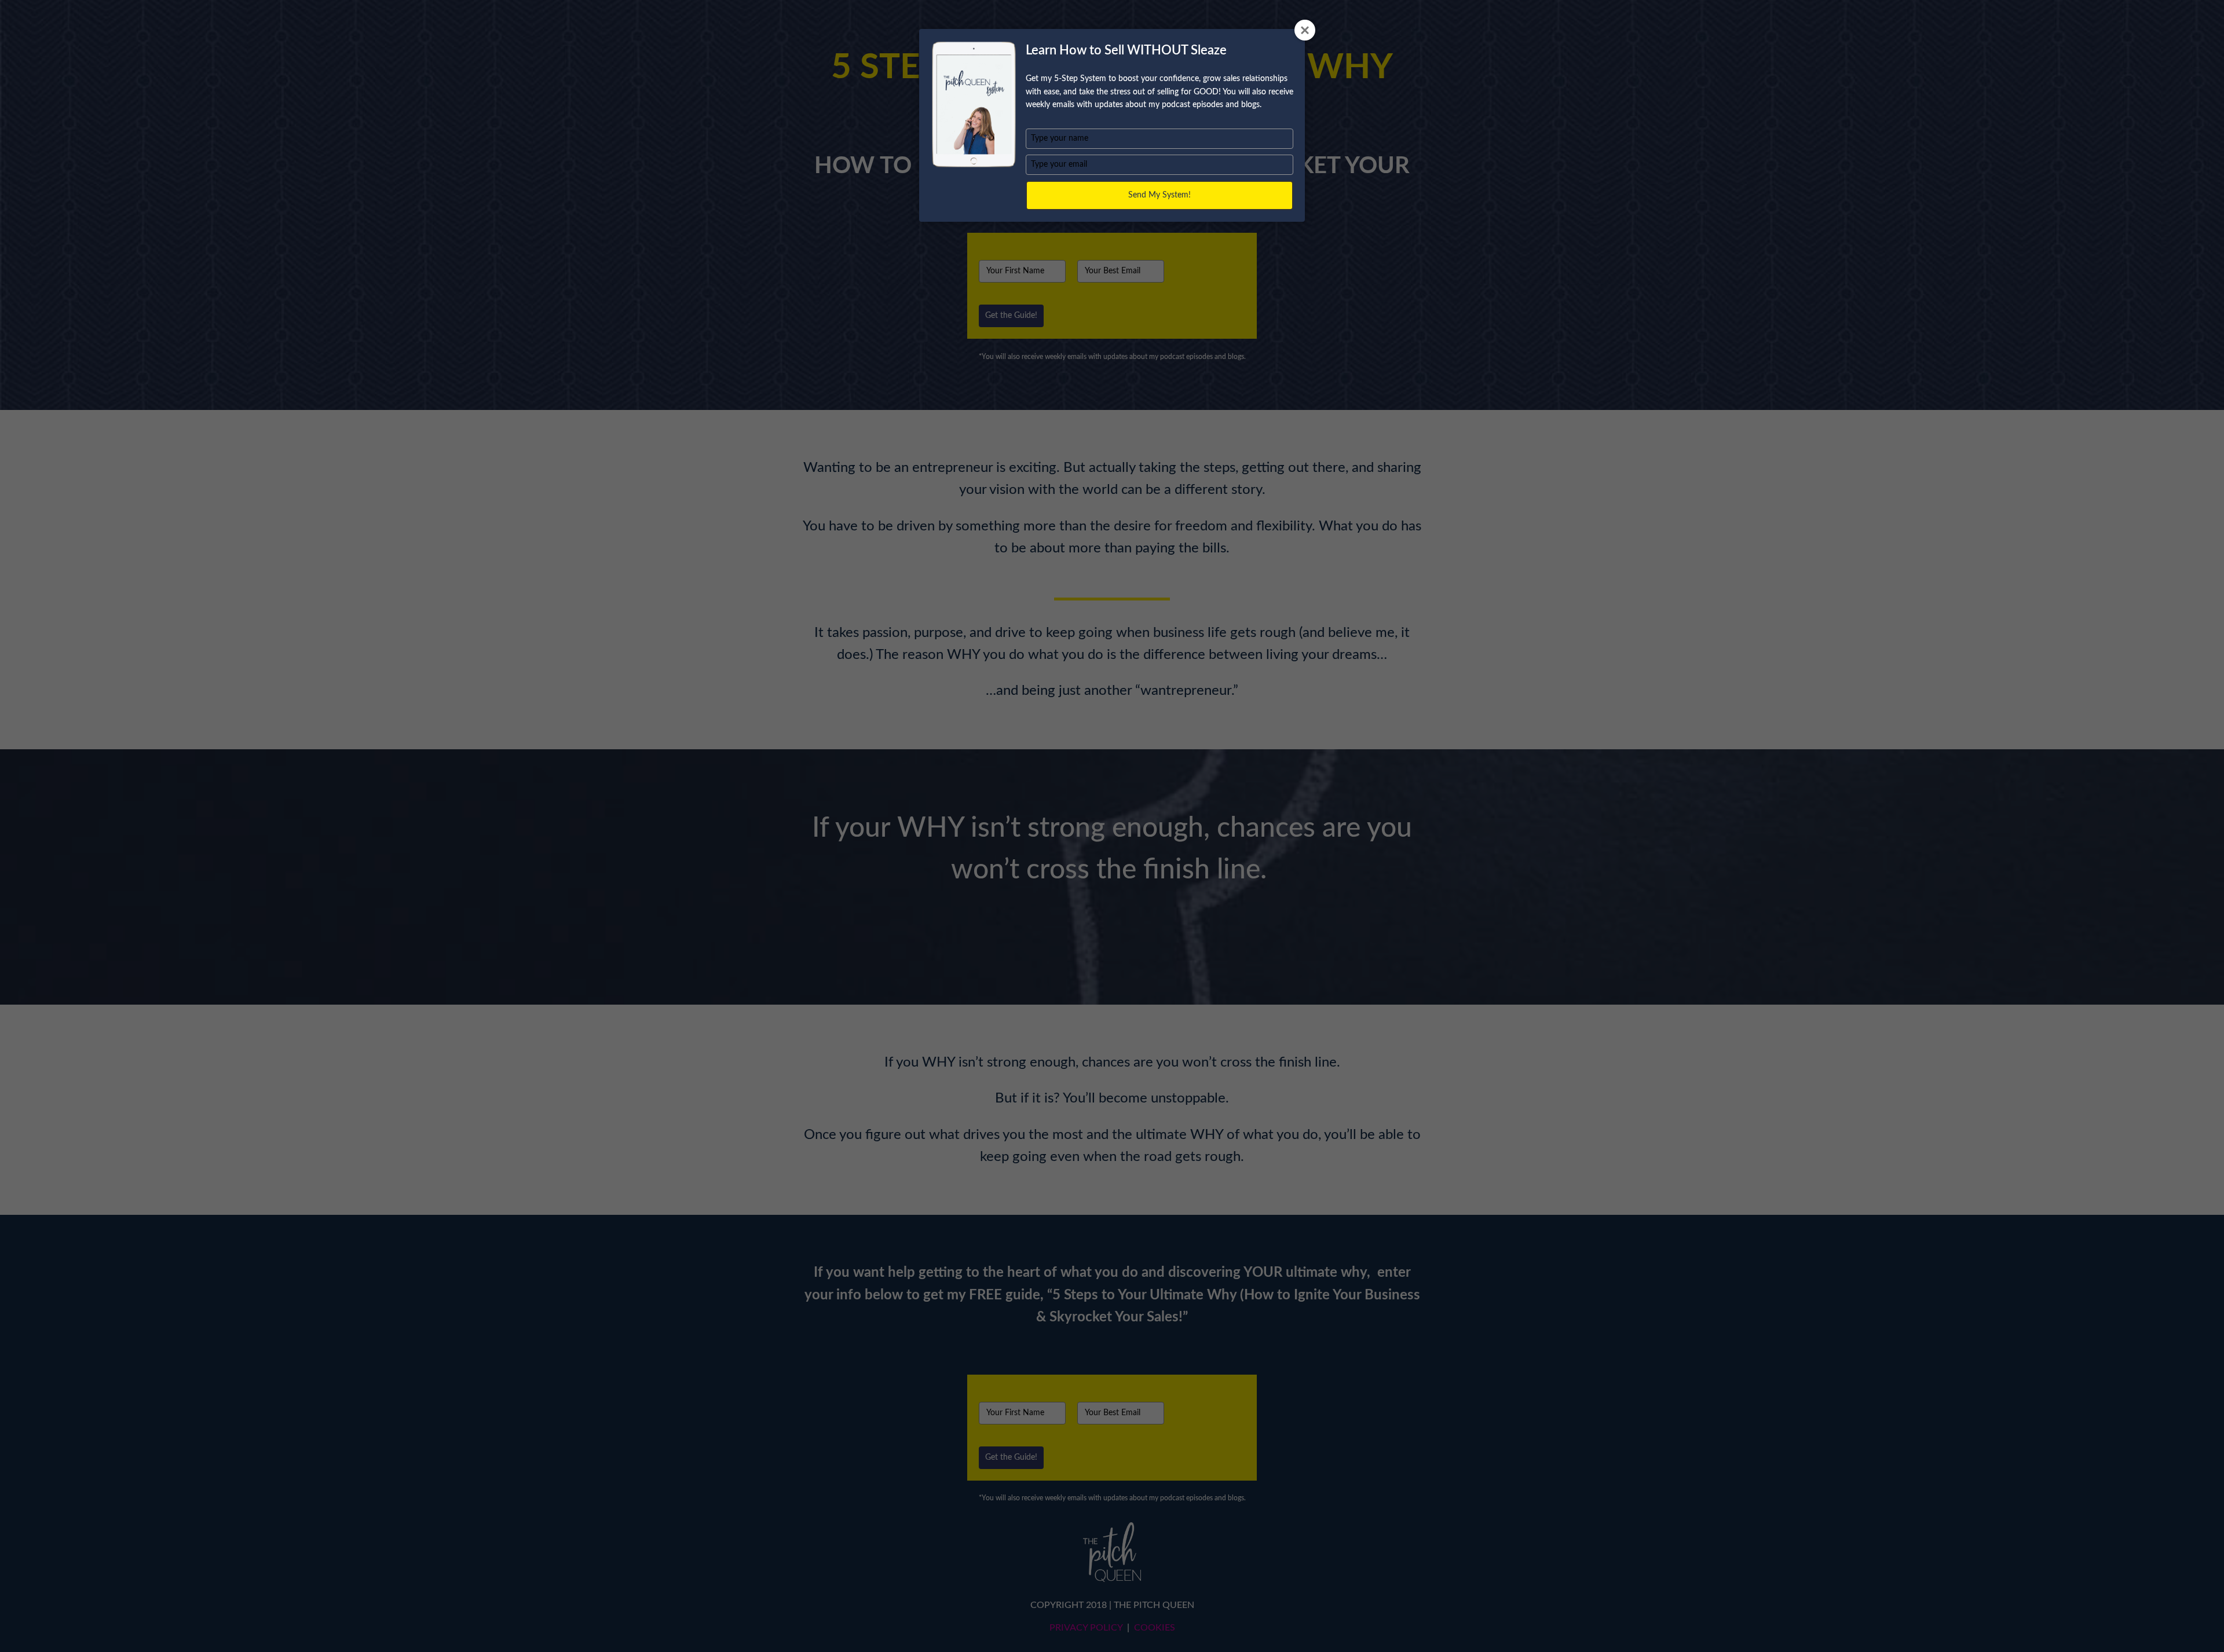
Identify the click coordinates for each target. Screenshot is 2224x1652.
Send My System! (1159, 195)
